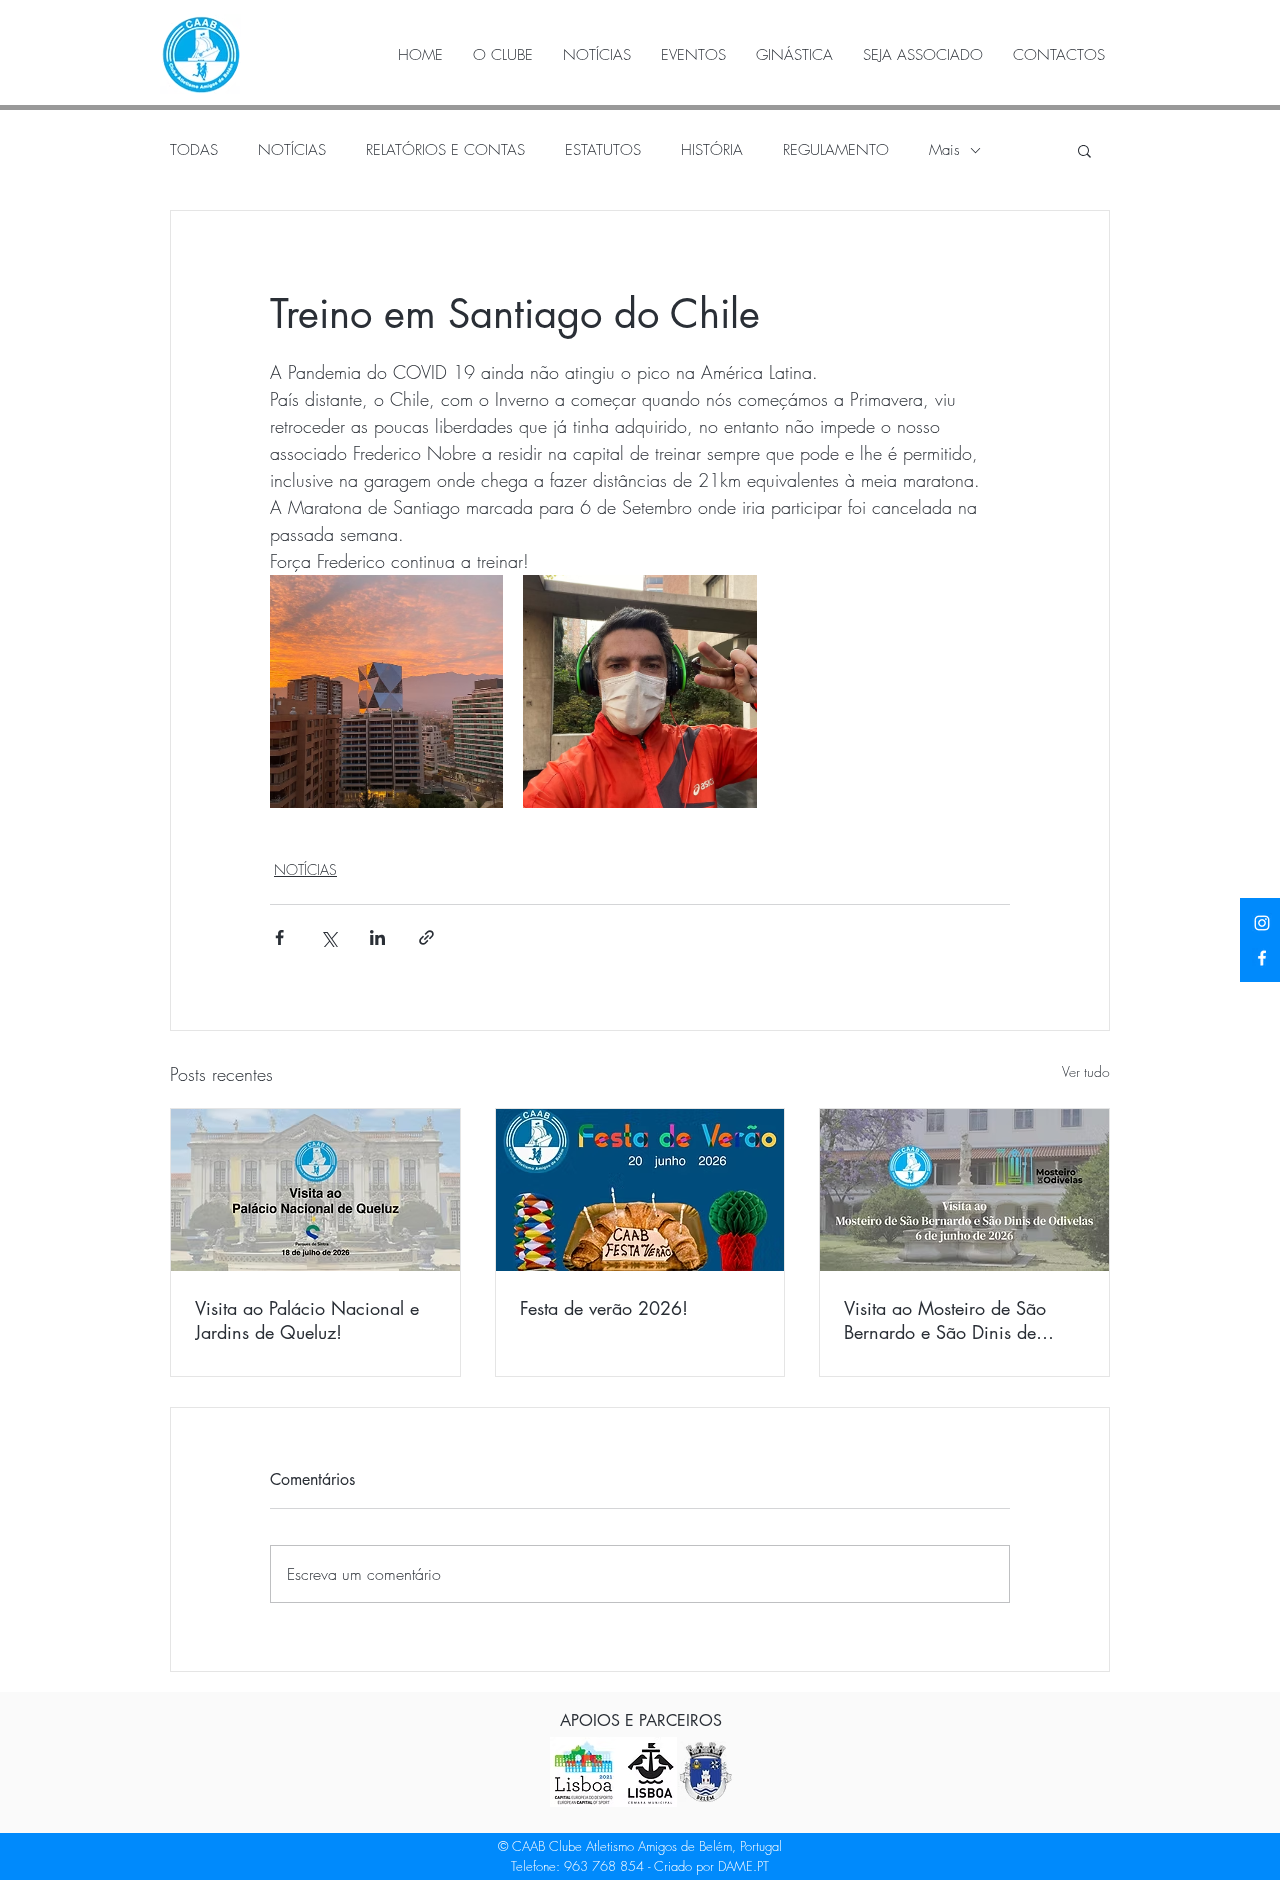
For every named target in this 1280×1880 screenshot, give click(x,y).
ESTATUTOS (603, 150)
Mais (944, 150)
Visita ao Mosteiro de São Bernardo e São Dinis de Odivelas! (945, 1320)
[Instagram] (1262, 923)
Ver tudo (1086, 1071)
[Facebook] (1262, 958)
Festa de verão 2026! (604, 1308)
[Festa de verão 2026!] (640, 1190)
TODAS (194, 150)
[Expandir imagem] (386, 691)
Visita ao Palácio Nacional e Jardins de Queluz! (307, 1320)
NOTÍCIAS (292, 150)
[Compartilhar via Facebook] (279, 937)
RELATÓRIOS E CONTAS (445, 150)
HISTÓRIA (712, 150)
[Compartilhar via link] (426, 937)
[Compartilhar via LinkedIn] (377, 937)
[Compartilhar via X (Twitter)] (328, 937)
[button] (1084, 150)
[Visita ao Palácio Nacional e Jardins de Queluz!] (315, 1190)
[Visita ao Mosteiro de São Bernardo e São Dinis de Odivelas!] (964, 1190)
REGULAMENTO (836, 150)
